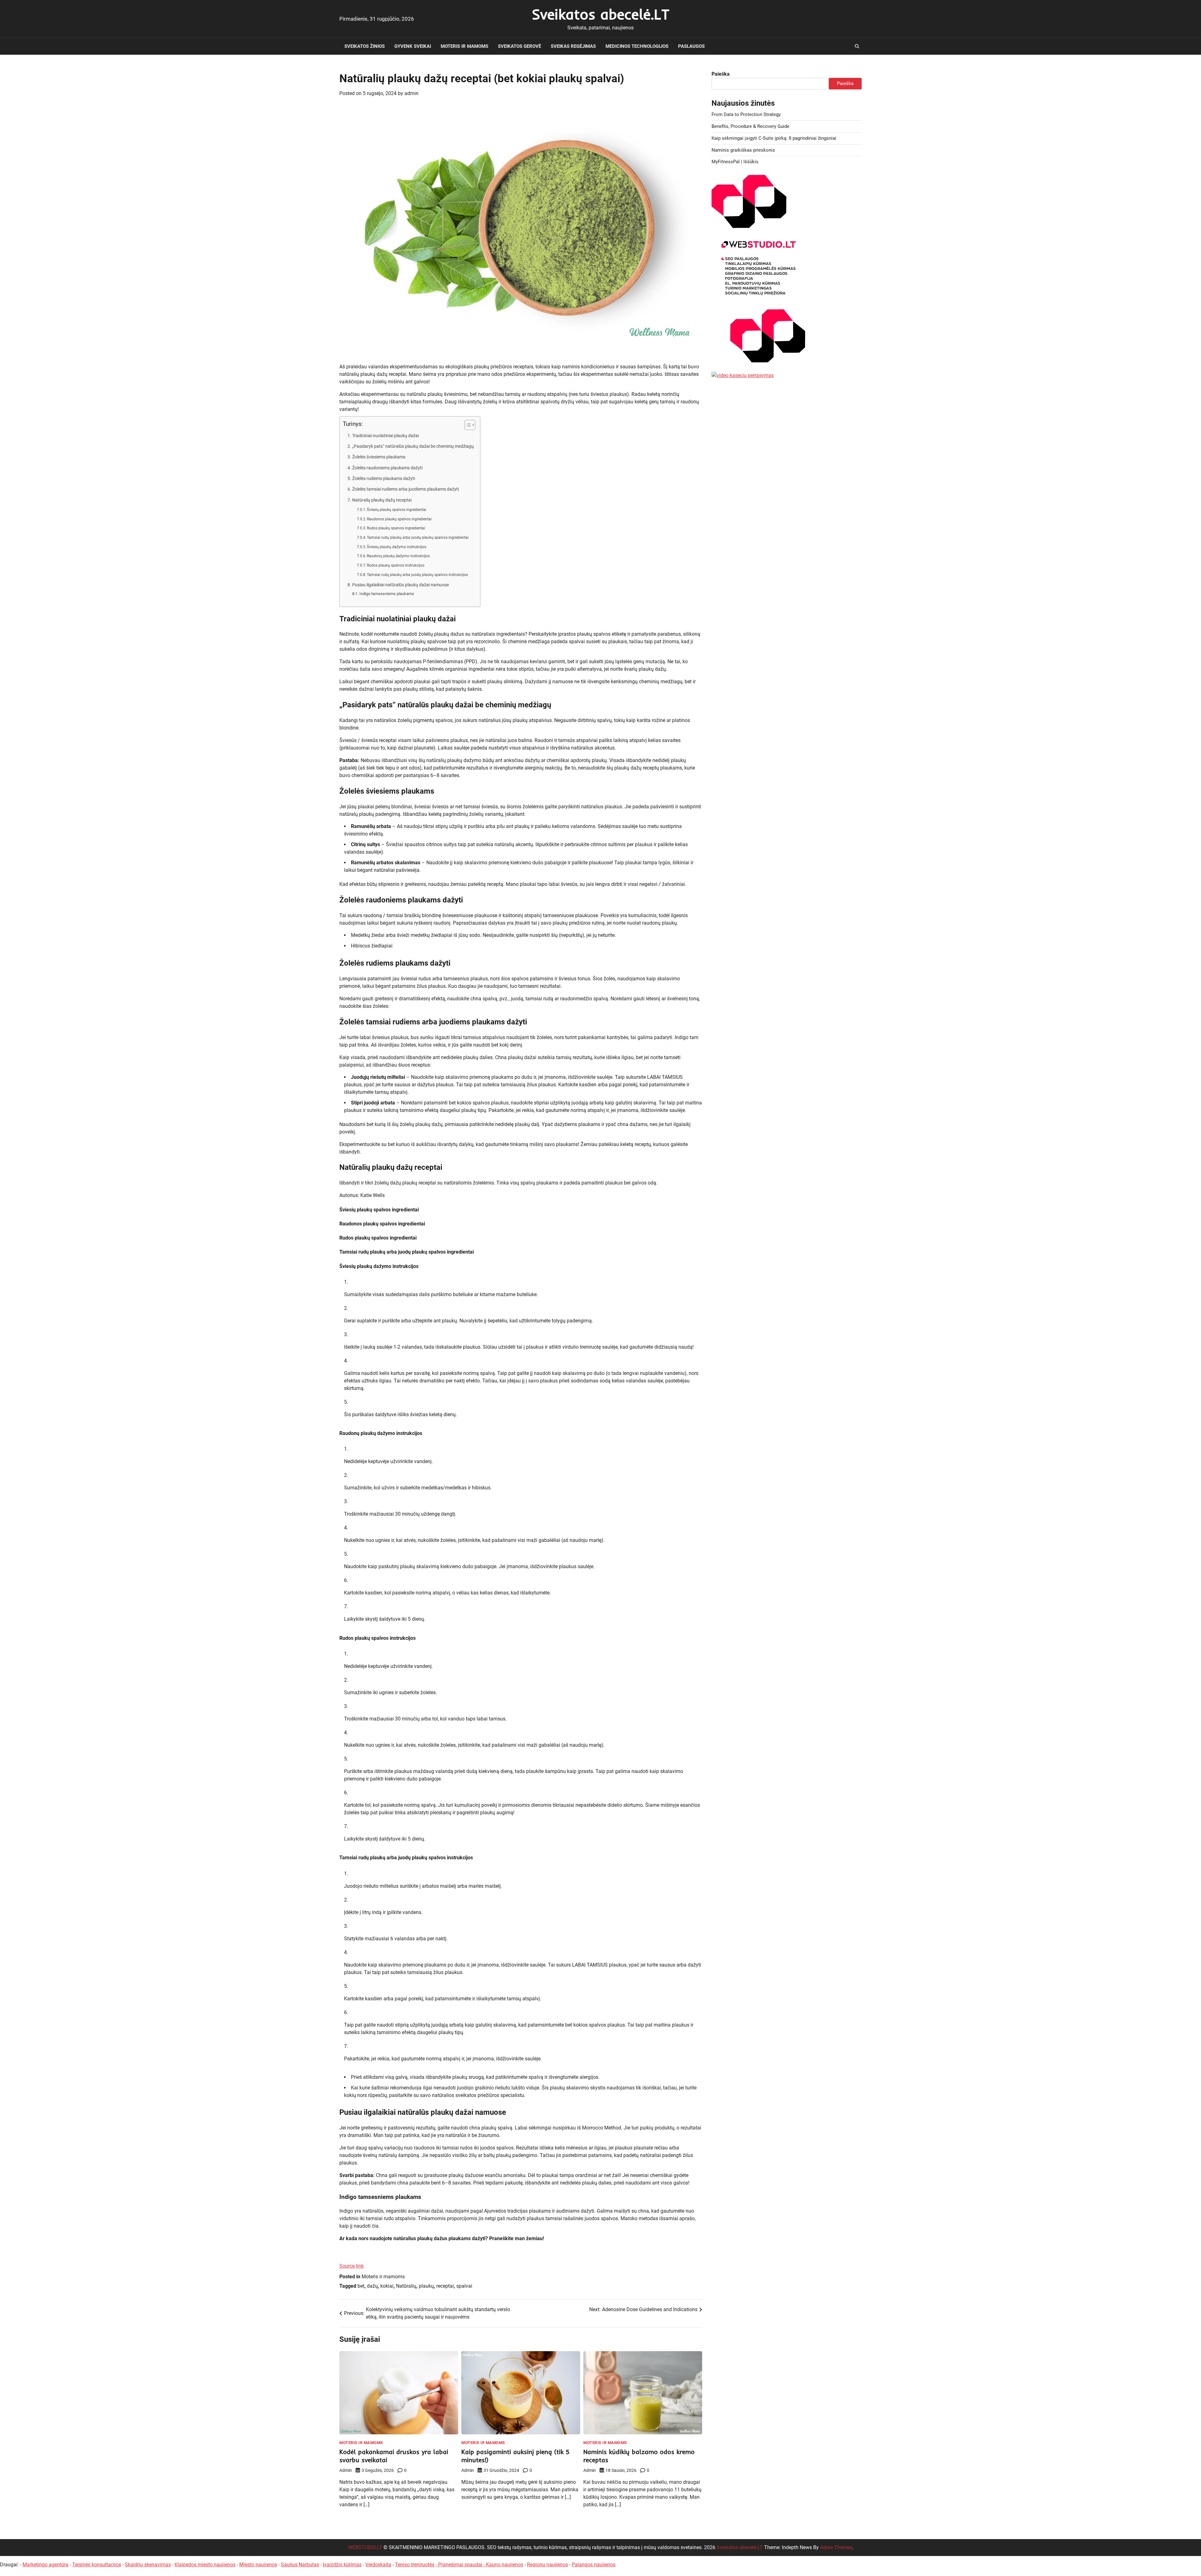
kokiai (387, 2286)
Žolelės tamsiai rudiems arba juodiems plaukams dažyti (405, 489)
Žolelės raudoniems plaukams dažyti (387, 468)
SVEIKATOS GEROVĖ (519, 46)
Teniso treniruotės (415, 2565)
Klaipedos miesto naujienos (205, 2565)
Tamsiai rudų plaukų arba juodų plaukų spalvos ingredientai (418, 538)
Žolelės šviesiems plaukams (379, 457)
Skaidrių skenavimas (148, 2565)
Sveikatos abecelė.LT (601, 14)
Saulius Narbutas (300, 2565)
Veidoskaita (378, 2565)
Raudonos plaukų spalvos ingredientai (399, 519)
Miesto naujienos (258, 2565)
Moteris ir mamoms (464, 46)
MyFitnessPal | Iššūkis (735, 162)
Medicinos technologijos (637, 46)
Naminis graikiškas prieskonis (743, 150)
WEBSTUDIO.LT (365, 2547)
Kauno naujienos (505, 2565)
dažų (372, 2286)
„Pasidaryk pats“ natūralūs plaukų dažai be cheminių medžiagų (413, 446)
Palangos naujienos (594, 2565)
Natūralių (406, 2286)
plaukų (426, 2286)
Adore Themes (836, 2547)
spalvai (464, 2286)
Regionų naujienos (547, 2565)
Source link (352, 2266)
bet (361, 2286)
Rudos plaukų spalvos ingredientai (396, 528)
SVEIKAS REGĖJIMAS (573, 46)
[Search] (857, 46)
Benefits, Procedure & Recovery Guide (750, 126)
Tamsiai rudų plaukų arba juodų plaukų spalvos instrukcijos (417, 575)
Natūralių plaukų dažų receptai (382, 500)
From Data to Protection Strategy (746, 114)
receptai (445, 2286)
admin (411, 93)
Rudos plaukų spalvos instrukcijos (396, 565)
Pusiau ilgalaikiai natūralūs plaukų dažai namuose (400, 585)
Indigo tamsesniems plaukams (387, 594)
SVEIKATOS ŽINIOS (365, 46)
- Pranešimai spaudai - (461, 2565)
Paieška (721, 74)
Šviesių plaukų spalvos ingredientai (397, 510)
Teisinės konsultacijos (97, 2565)
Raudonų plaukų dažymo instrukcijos (398, 556)
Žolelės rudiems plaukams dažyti (384, 479)
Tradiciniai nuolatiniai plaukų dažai (385, 436)
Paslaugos (691, 46)
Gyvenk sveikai (413, 46)
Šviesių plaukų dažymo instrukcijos (397, 547)
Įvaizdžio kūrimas (342, 2565)
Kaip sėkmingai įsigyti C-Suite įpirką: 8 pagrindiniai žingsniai (774, 138)
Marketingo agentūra (46, 2565)
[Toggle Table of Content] (467, 425)
